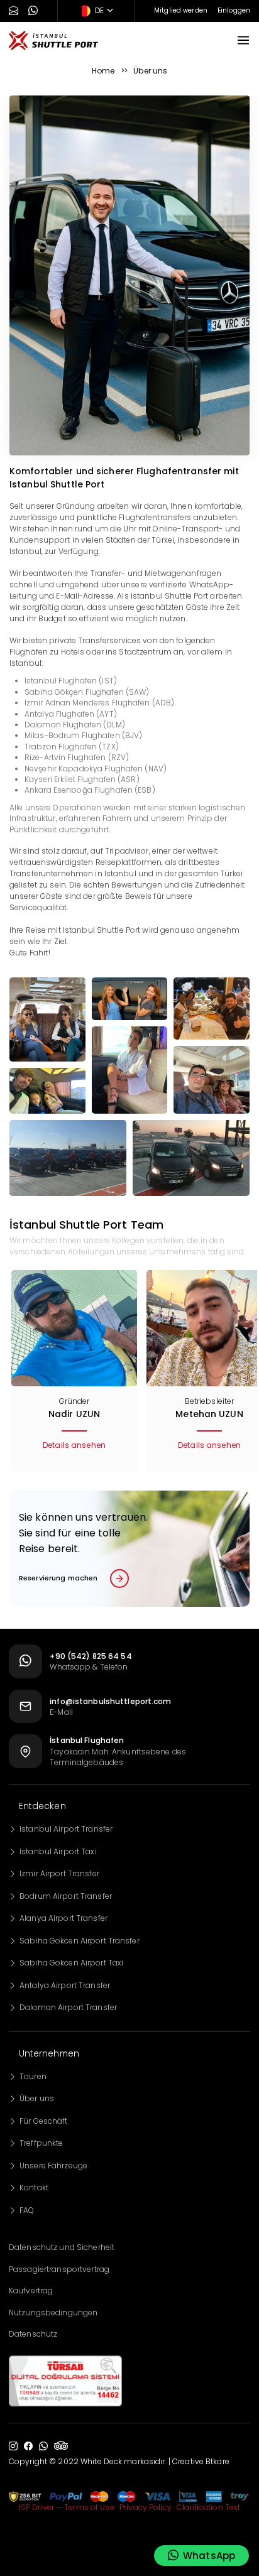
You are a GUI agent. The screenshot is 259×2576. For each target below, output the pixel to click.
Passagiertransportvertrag (59, 2269)
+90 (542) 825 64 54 (91, 1656)
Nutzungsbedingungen (53, 2312)
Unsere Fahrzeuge (53, 2166)
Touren (33, 2076)
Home (103, 71)
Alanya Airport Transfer (63, 1918)
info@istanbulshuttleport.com (110, 1701)
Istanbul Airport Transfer (66, 1829)
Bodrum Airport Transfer (66, 1896)
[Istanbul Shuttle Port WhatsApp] (33, 11)
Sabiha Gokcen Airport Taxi (71, 1963)
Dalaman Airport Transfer (68, 2007)
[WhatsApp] (43, 2446)
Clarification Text (208, 2507)
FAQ (27, 2210)
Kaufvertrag (31, 2291)
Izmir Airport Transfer (59, 1873)
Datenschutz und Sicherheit (62, 2247)
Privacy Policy (146, 2507)
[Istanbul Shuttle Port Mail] (14, 11)
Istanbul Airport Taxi (58, 1851)
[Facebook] (28, 2446)
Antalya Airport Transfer (65, 1985)
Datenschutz (33, 2334)
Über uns (37, 2098)
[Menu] (243, 40)
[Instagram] (13, 2446)
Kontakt (34, 2187)
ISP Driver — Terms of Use (67, 2507)
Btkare (218, 2461)
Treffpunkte (41, 2143)
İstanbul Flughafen (87, 1740)
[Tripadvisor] (61, 2447)
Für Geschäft (43, 2121)
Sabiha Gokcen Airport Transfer (80, 1941)
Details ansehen (74, 1445)
